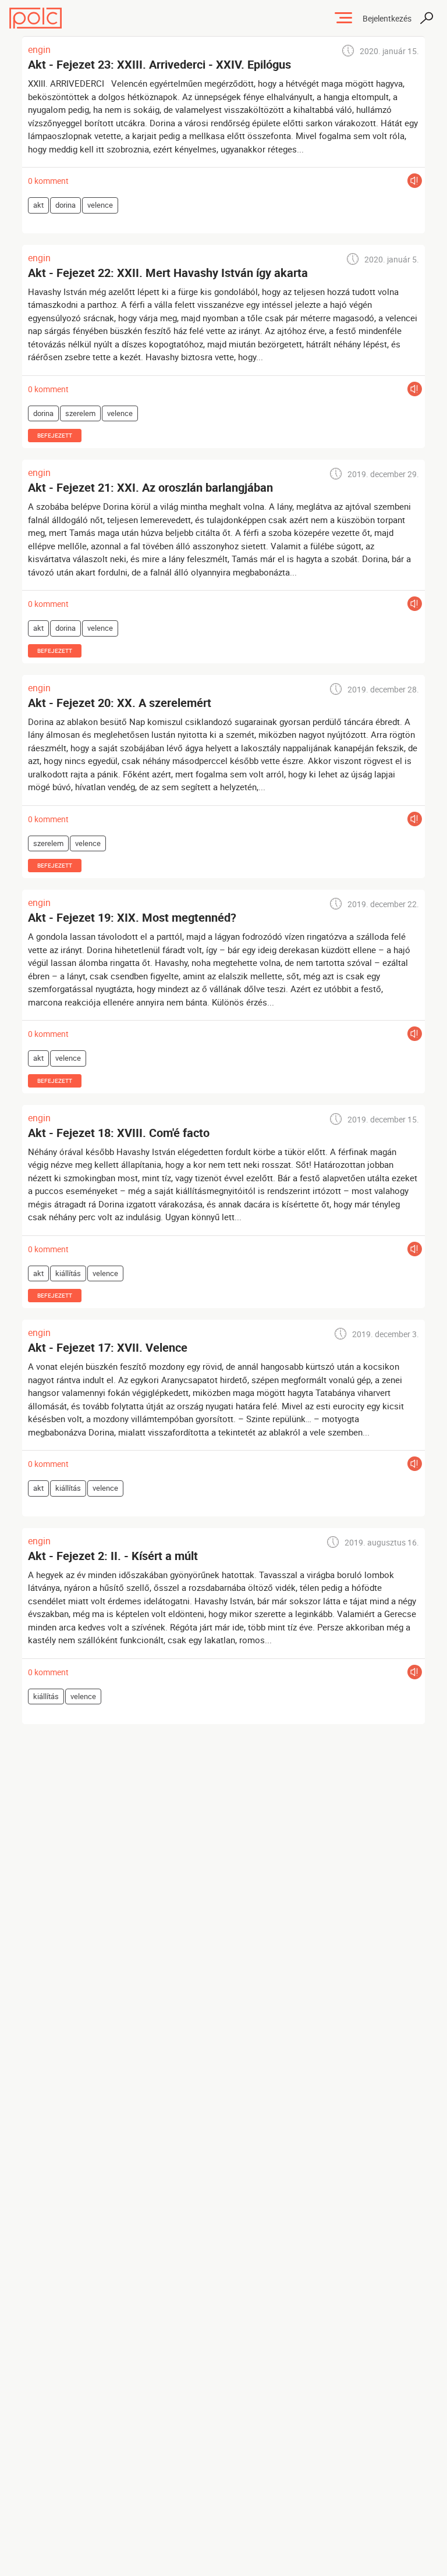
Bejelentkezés (387, 18)
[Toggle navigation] (343, 18)
